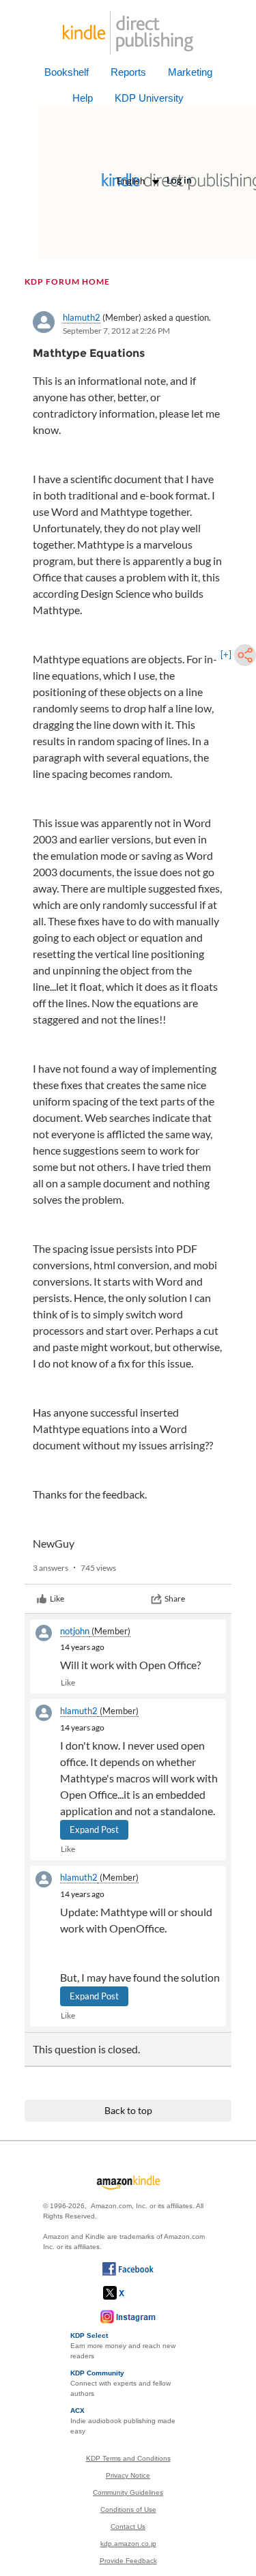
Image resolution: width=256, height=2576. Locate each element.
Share (175, 1598)
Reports (128, 72)
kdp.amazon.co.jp (128, 2544)
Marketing (190, 72)
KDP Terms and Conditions (128, 2458)
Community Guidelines (128, 2492)
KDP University (149, 98)
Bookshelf (67, 72)
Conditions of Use (128, 2509)
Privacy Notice (128, 2475)
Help (83, 98)
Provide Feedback (128, 2561)
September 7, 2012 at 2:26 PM (116, 331)
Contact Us (128, 2527)
